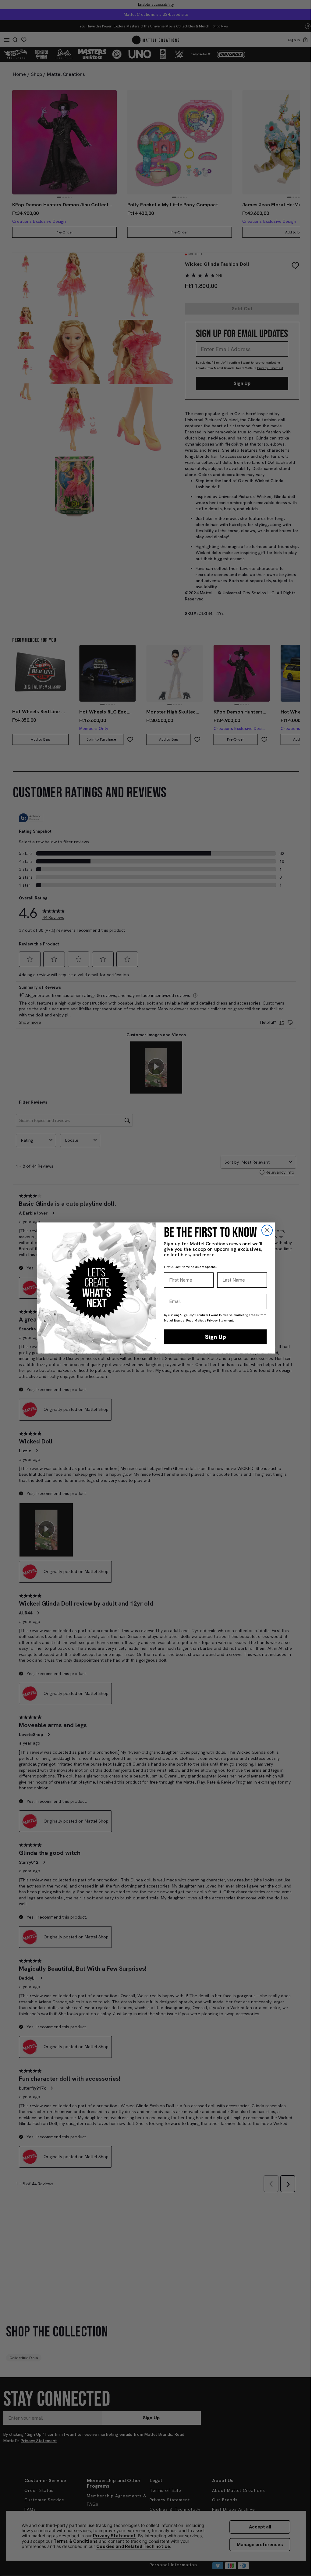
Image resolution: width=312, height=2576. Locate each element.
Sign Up (216, 1337)
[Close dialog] (267, 1230)
